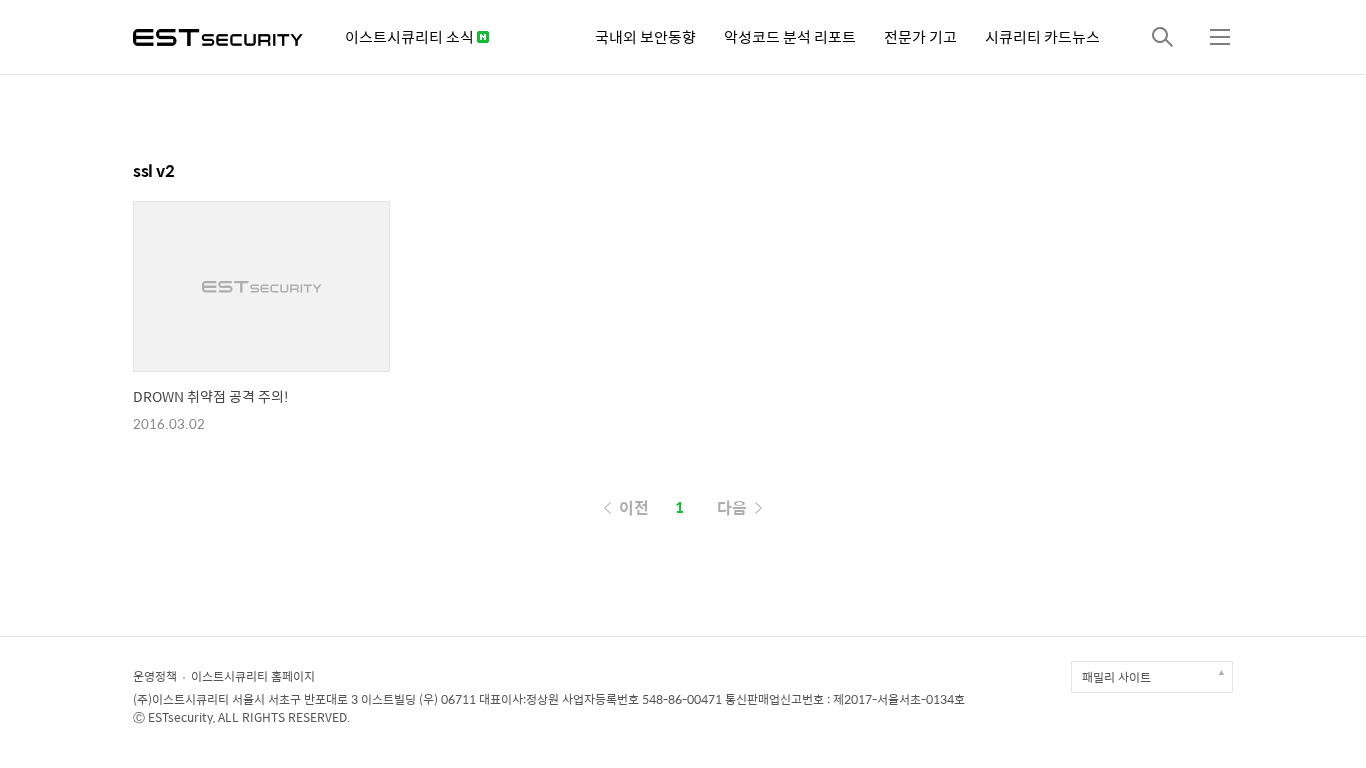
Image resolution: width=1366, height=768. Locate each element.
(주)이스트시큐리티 (181, 699)
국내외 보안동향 (645, 36)
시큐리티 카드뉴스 (1042, 36)
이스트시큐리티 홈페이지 (253, 676)
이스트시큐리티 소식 (411, 36)
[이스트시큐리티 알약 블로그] (218, 35)
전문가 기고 (920, 36)
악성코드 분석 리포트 (790, 36)
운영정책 (155, 676)
